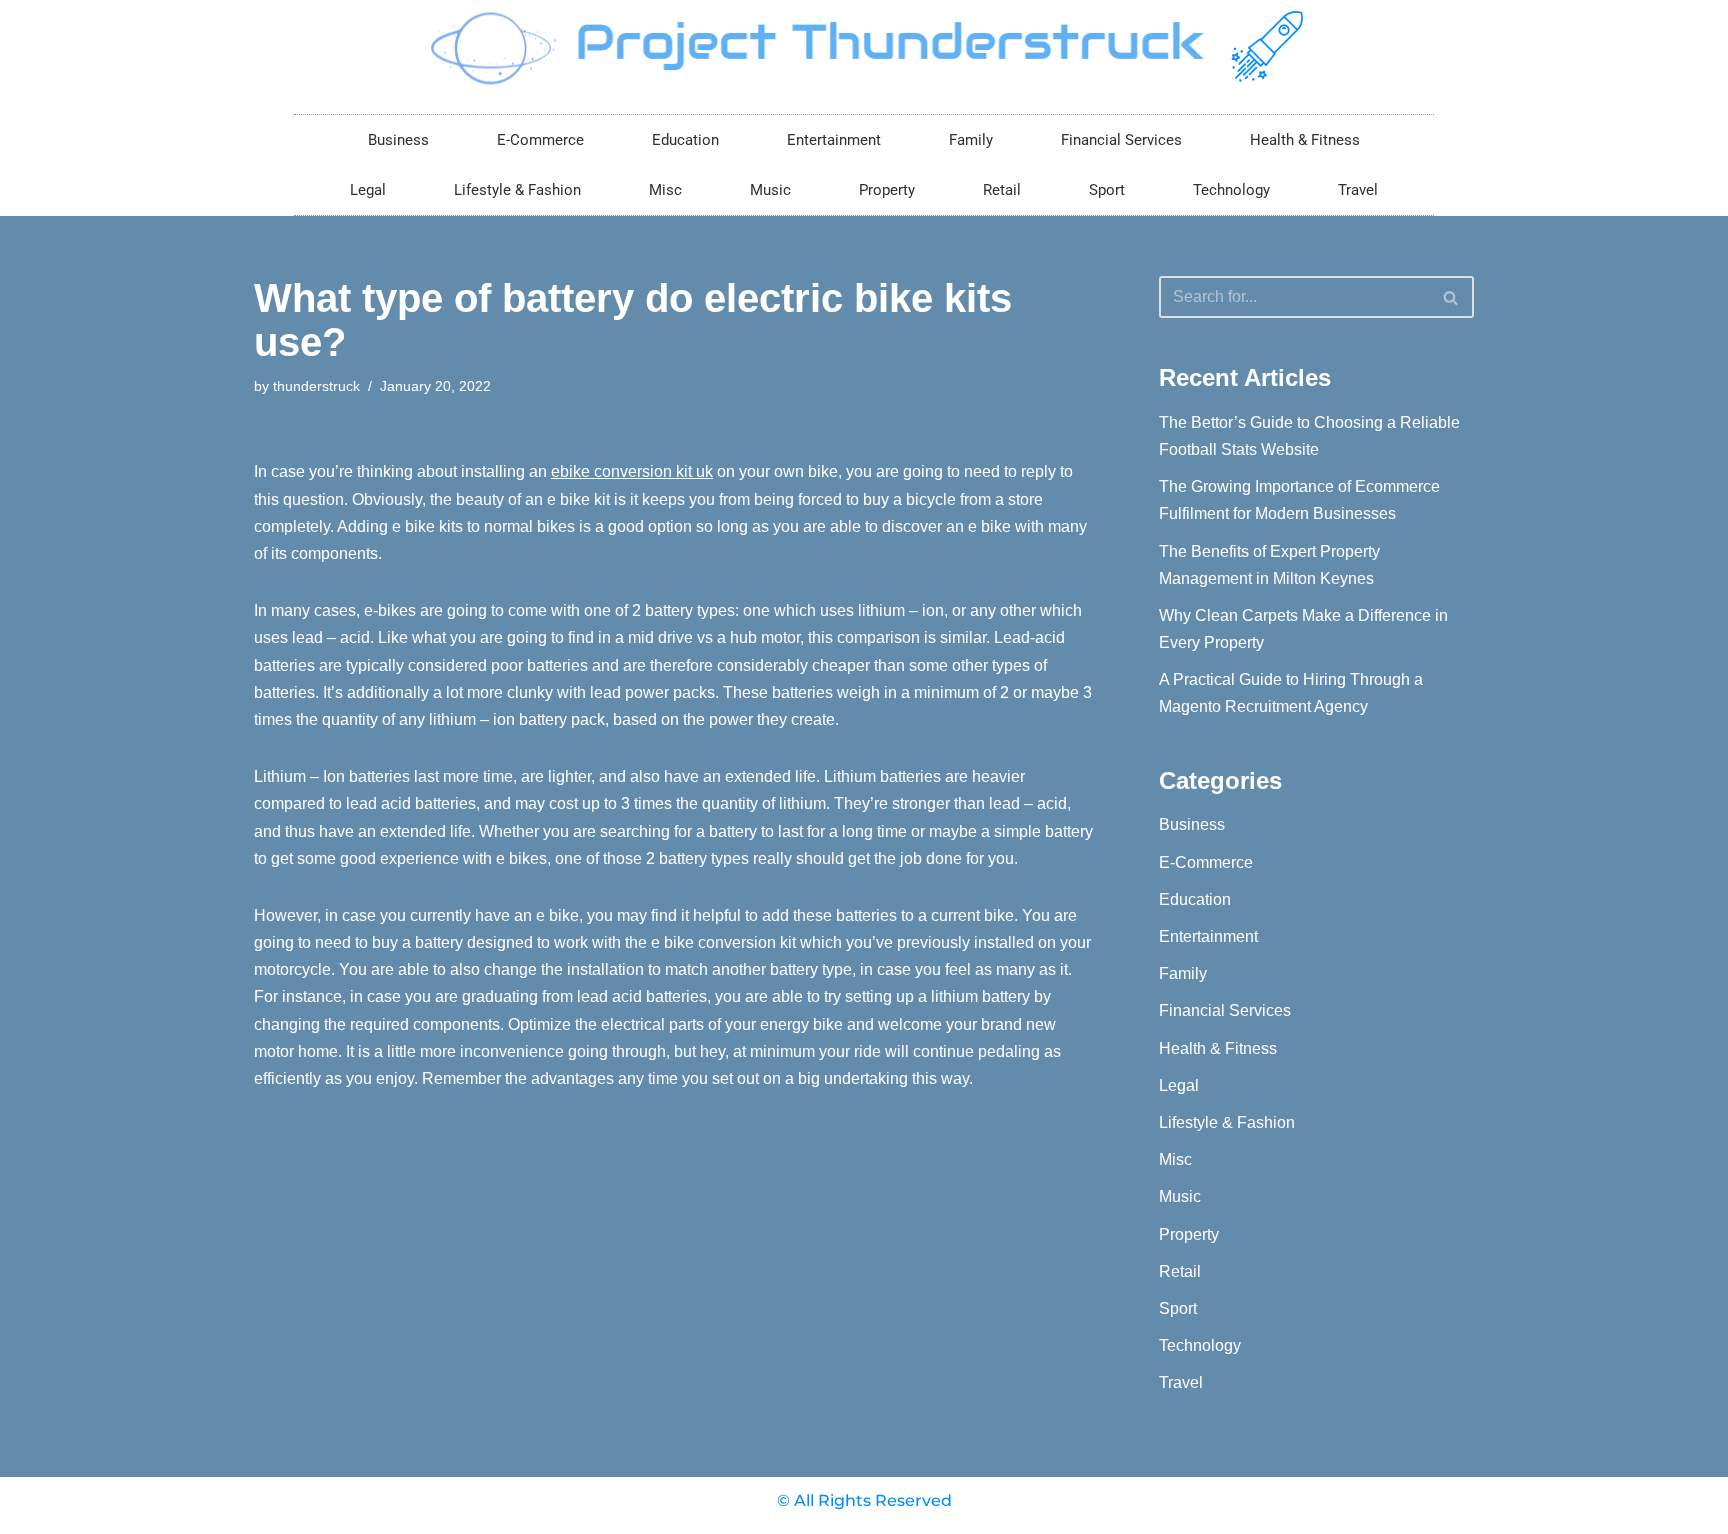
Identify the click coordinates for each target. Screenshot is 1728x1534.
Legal (368, 190)
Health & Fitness (1305, 140)
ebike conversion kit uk (632, 471)
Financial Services (1121, 140)
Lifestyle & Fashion (517, 190)
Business (398, 140)
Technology (1231, 190)
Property (887, 190)
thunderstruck (316, 386)
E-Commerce (540, 140)
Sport (1107, 190)
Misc (665, 190)
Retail (1002, 190)
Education (685, 140)
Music (770, 190)
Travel (1358, 190)
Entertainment (834, 140)
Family (971, 140)
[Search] (1451, 297)
